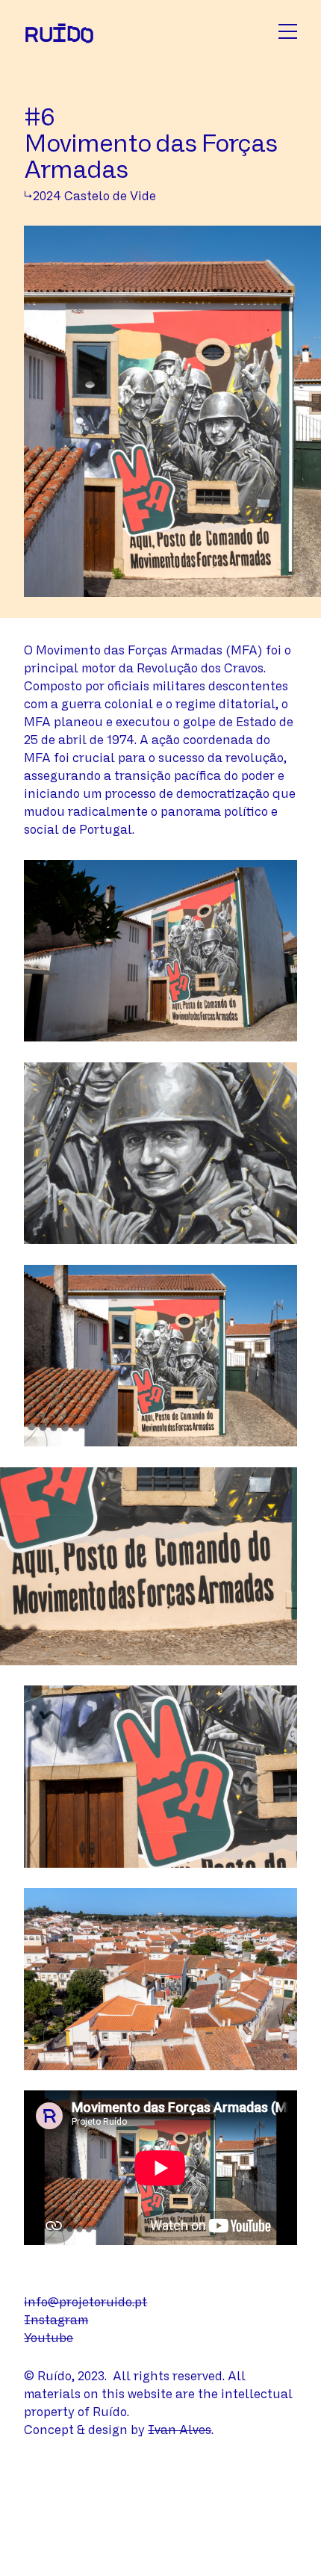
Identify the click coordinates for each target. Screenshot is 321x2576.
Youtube (49, 2338)
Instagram (56, 2320)
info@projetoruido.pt (85, 2302)
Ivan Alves (180, 2430)
